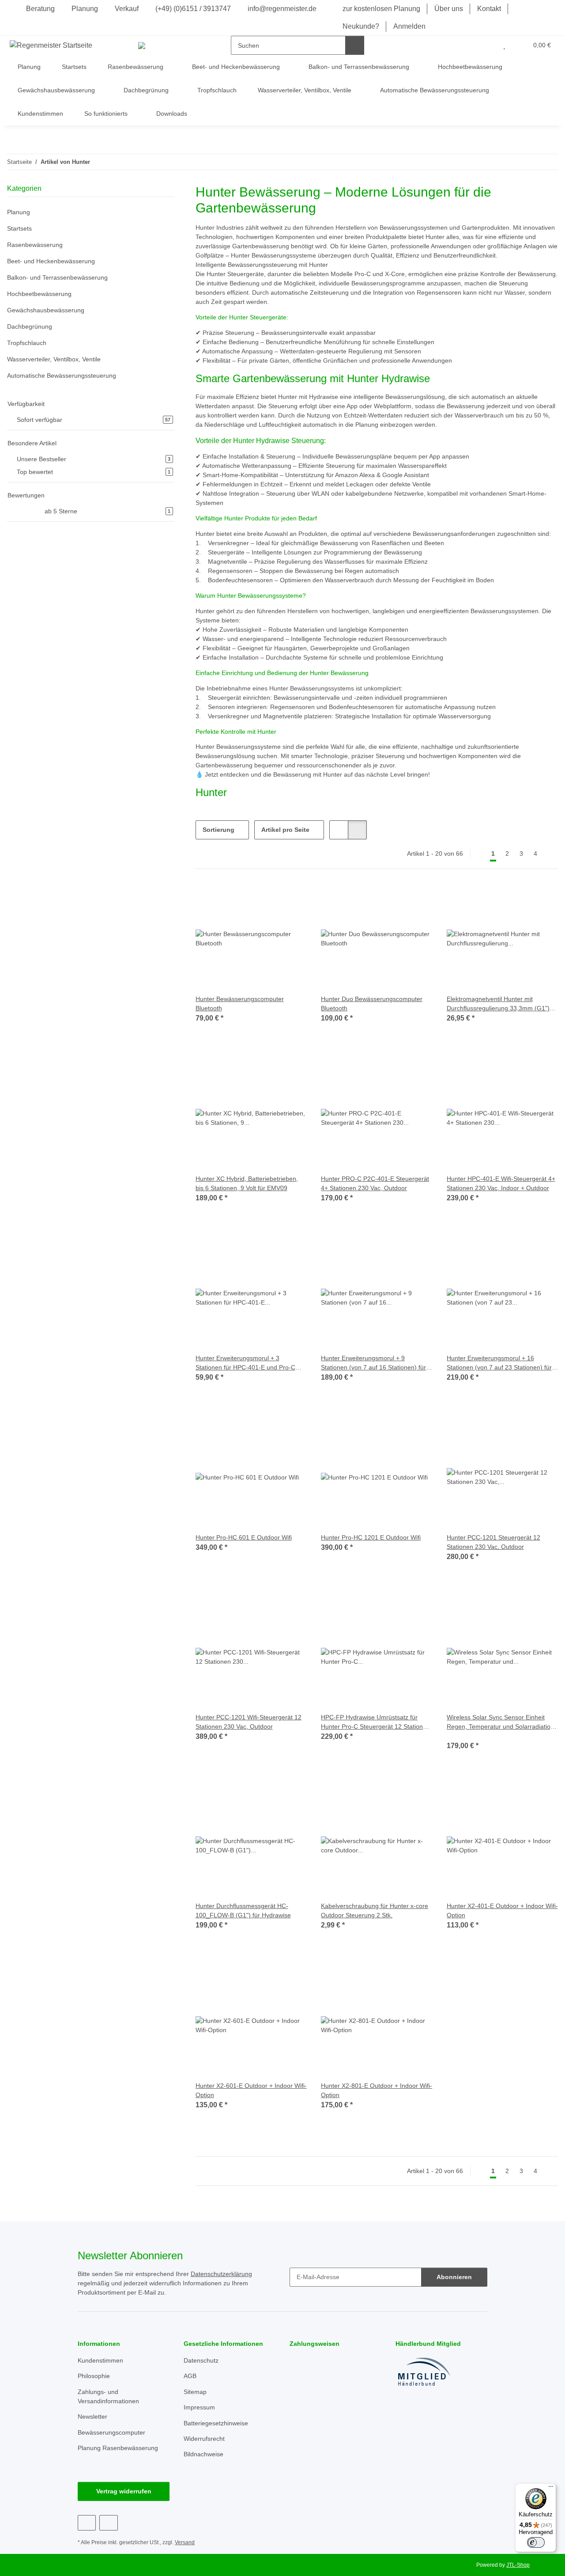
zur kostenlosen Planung (381, 9)
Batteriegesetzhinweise (216, 2423)
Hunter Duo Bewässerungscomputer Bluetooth (372, 1003)
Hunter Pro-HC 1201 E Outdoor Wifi (371, 1537)
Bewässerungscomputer (111, 2432)
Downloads (172, 114)
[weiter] (550, 854)
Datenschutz (201, 2360)
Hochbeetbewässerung (39, 294)
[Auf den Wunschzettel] (292, 898)
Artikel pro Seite (285, 830)
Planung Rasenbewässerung (118, 2448)
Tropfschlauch (27, 343)
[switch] (536, 2542)
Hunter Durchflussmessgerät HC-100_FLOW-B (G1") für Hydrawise (243, 1910)
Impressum (199, 2407)
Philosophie (94, 2376)
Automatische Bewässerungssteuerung (62, 376)
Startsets (19, 228)
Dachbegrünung (30, 326)
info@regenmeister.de (281, 9)
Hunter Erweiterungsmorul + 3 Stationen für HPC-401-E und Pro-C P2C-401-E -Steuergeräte (245, 1363)
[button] (487, 45)
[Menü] (551, 2489)
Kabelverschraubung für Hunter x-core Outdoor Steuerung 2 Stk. (375, 1910)
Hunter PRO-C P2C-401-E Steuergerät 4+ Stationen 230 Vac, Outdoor (375, 1183)
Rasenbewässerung (35, 245)
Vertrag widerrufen (124, 2491)
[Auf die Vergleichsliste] (269, 898)
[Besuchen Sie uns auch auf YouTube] (108, 2523)
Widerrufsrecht (204, 2439)
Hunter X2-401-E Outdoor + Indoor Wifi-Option (502, 1910)
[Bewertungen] (459, 1736)
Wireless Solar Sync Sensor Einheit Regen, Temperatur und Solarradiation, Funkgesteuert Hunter (501, 1722)
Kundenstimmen (40, 114)
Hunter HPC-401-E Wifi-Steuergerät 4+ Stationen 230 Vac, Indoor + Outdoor (501, 1183)
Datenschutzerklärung (221, 2274)
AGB (190, 2376)
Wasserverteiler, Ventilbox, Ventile (54, 359)
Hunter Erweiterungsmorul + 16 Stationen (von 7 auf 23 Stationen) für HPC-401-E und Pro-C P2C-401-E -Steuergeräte (499, 1363)
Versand (185, 2542)
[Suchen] (355, 45)
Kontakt (489, 9)
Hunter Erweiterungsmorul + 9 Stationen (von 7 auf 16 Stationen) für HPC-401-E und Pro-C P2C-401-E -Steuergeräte (373, 1363)
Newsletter (92, 2417)
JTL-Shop (518, 2565)
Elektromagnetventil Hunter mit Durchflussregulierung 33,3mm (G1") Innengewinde (498, 1004)
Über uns (449, 9)
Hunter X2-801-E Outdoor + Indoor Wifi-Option (377, 2090)
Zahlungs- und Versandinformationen (108, 2396)
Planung (85, 9)
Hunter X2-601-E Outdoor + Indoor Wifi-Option (251, 2090)
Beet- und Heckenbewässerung (51, 261)
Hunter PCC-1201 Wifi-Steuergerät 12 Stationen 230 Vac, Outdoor (249, 1722)
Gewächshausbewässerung (46, 310)
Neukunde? (361, 26)
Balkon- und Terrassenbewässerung (57, 277)
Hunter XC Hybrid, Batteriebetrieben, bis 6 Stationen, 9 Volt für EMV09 (247, 1183)
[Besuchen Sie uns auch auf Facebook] (87, 2523)
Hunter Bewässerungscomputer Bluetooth (240, 1003)
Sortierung (218, 830)
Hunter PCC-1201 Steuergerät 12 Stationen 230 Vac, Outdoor (493, 1542)
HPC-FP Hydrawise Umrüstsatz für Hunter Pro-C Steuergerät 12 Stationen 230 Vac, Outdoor (375, 1722)
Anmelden (409, 26)
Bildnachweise (203, 2454)
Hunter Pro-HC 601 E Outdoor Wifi (244, 1537)
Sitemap (195, 2392)
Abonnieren (454, 2277)
